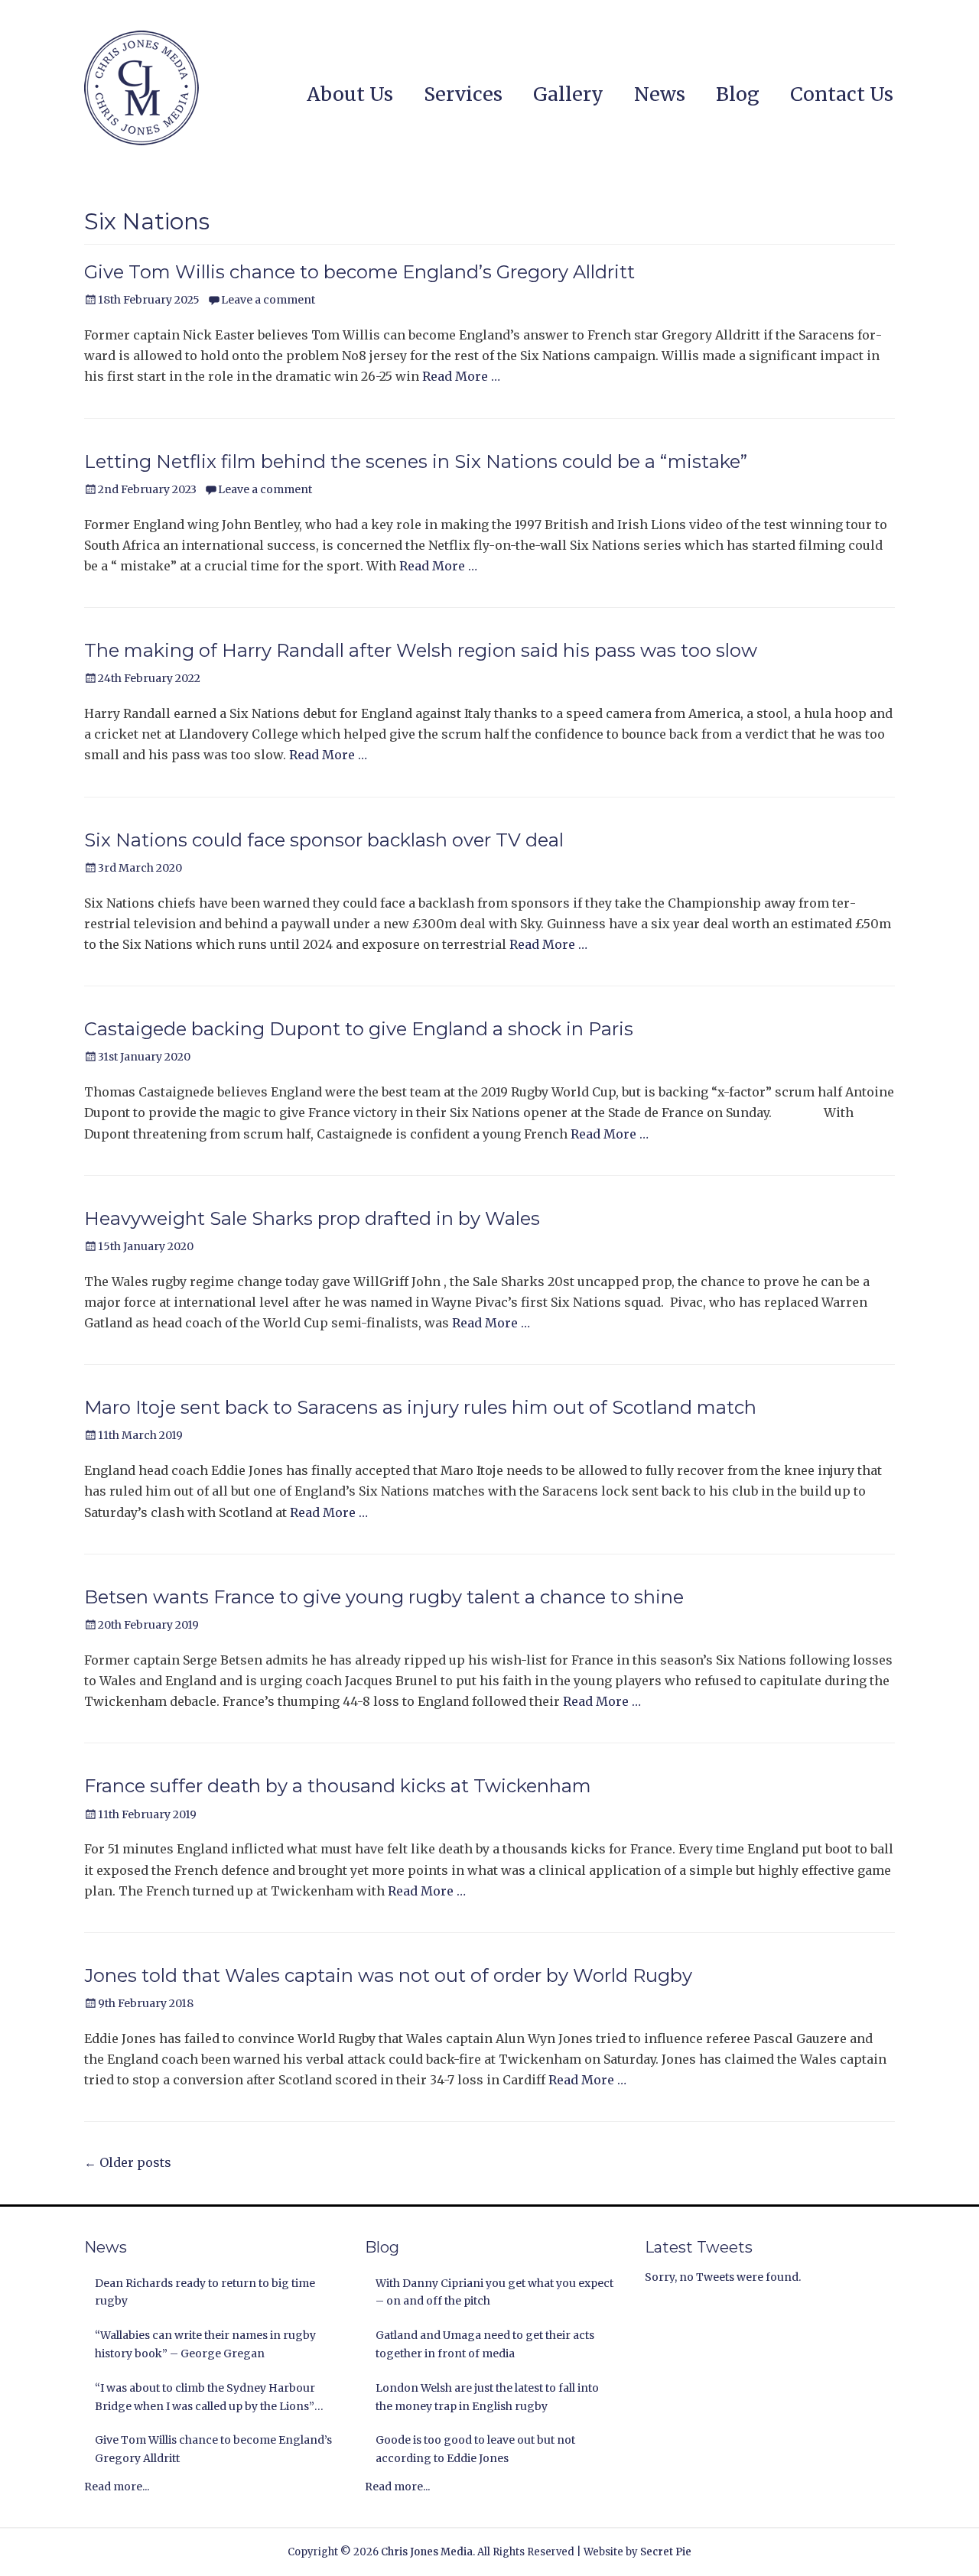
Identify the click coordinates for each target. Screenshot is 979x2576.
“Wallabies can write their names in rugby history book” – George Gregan (205, 2344)
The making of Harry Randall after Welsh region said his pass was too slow (421, 650)
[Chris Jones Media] (141, 88)
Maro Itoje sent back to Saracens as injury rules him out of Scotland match (420, 1407)
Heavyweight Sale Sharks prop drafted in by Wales (312, 1218)
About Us (350, 94)
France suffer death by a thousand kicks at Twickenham (338, 1786)
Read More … (461, 376)
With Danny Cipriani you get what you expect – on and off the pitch (494, 2292)
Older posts (128, 2162)
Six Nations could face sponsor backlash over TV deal (324, 840)
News (660, 94)
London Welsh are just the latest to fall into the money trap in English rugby (487, 2397)
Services (463, 94)
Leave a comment (268, 300)
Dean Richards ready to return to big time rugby (205, 2292)
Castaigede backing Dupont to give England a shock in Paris (359, 1029)
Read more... (117, 2487)
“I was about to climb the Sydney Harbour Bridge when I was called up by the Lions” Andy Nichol (205, 2399)
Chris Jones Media (427, 2552)
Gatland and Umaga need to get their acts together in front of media (485, 2344)
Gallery (568, 94)
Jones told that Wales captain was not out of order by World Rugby (388, 1975)
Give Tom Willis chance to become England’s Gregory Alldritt (359, 272)
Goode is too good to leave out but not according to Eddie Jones (475, 2449)
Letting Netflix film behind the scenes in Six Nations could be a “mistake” (416, 461)
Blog (738, 94)
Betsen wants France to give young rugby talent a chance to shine (384, 1597)
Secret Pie (666, 2552)
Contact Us (842, 94)
